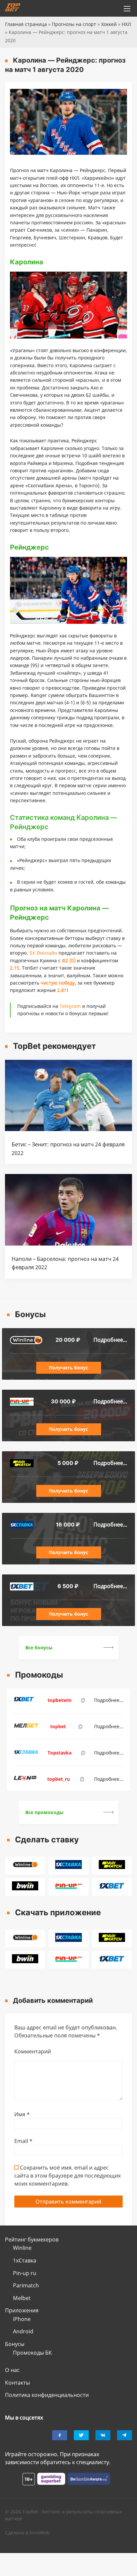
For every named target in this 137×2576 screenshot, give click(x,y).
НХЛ (126, 24)
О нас (12, 2370)
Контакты (17, 2383)
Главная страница (26, 24)
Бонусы (15, 2344)
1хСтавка (25, 2260)
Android (23, 2331)
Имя (22, 2114)
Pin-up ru (25, 2273)
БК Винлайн (43, 953)
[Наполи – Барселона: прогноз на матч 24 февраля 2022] (68, 1244)
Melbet (22, 2298)
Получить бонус (68, 1368)
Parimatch (26, 2285)
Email (23, 2141)
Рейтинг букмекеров (32, 2239)
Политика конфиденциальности (47, 2395)
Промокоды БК (32, 2353)
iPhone (22, 2319)
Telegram (70, 1006)
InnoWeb (40, 2533)
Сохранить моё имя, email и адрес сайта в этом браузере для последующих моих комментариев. (68, 2176)
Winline (22, 2248)
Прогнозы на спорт (74, 24)
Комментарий (33, 2051)
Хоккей (109, 24)
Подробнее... (110, 1340)
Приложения (22, 2310)
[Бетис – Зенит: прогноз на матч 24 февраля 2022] (68, 1129)
